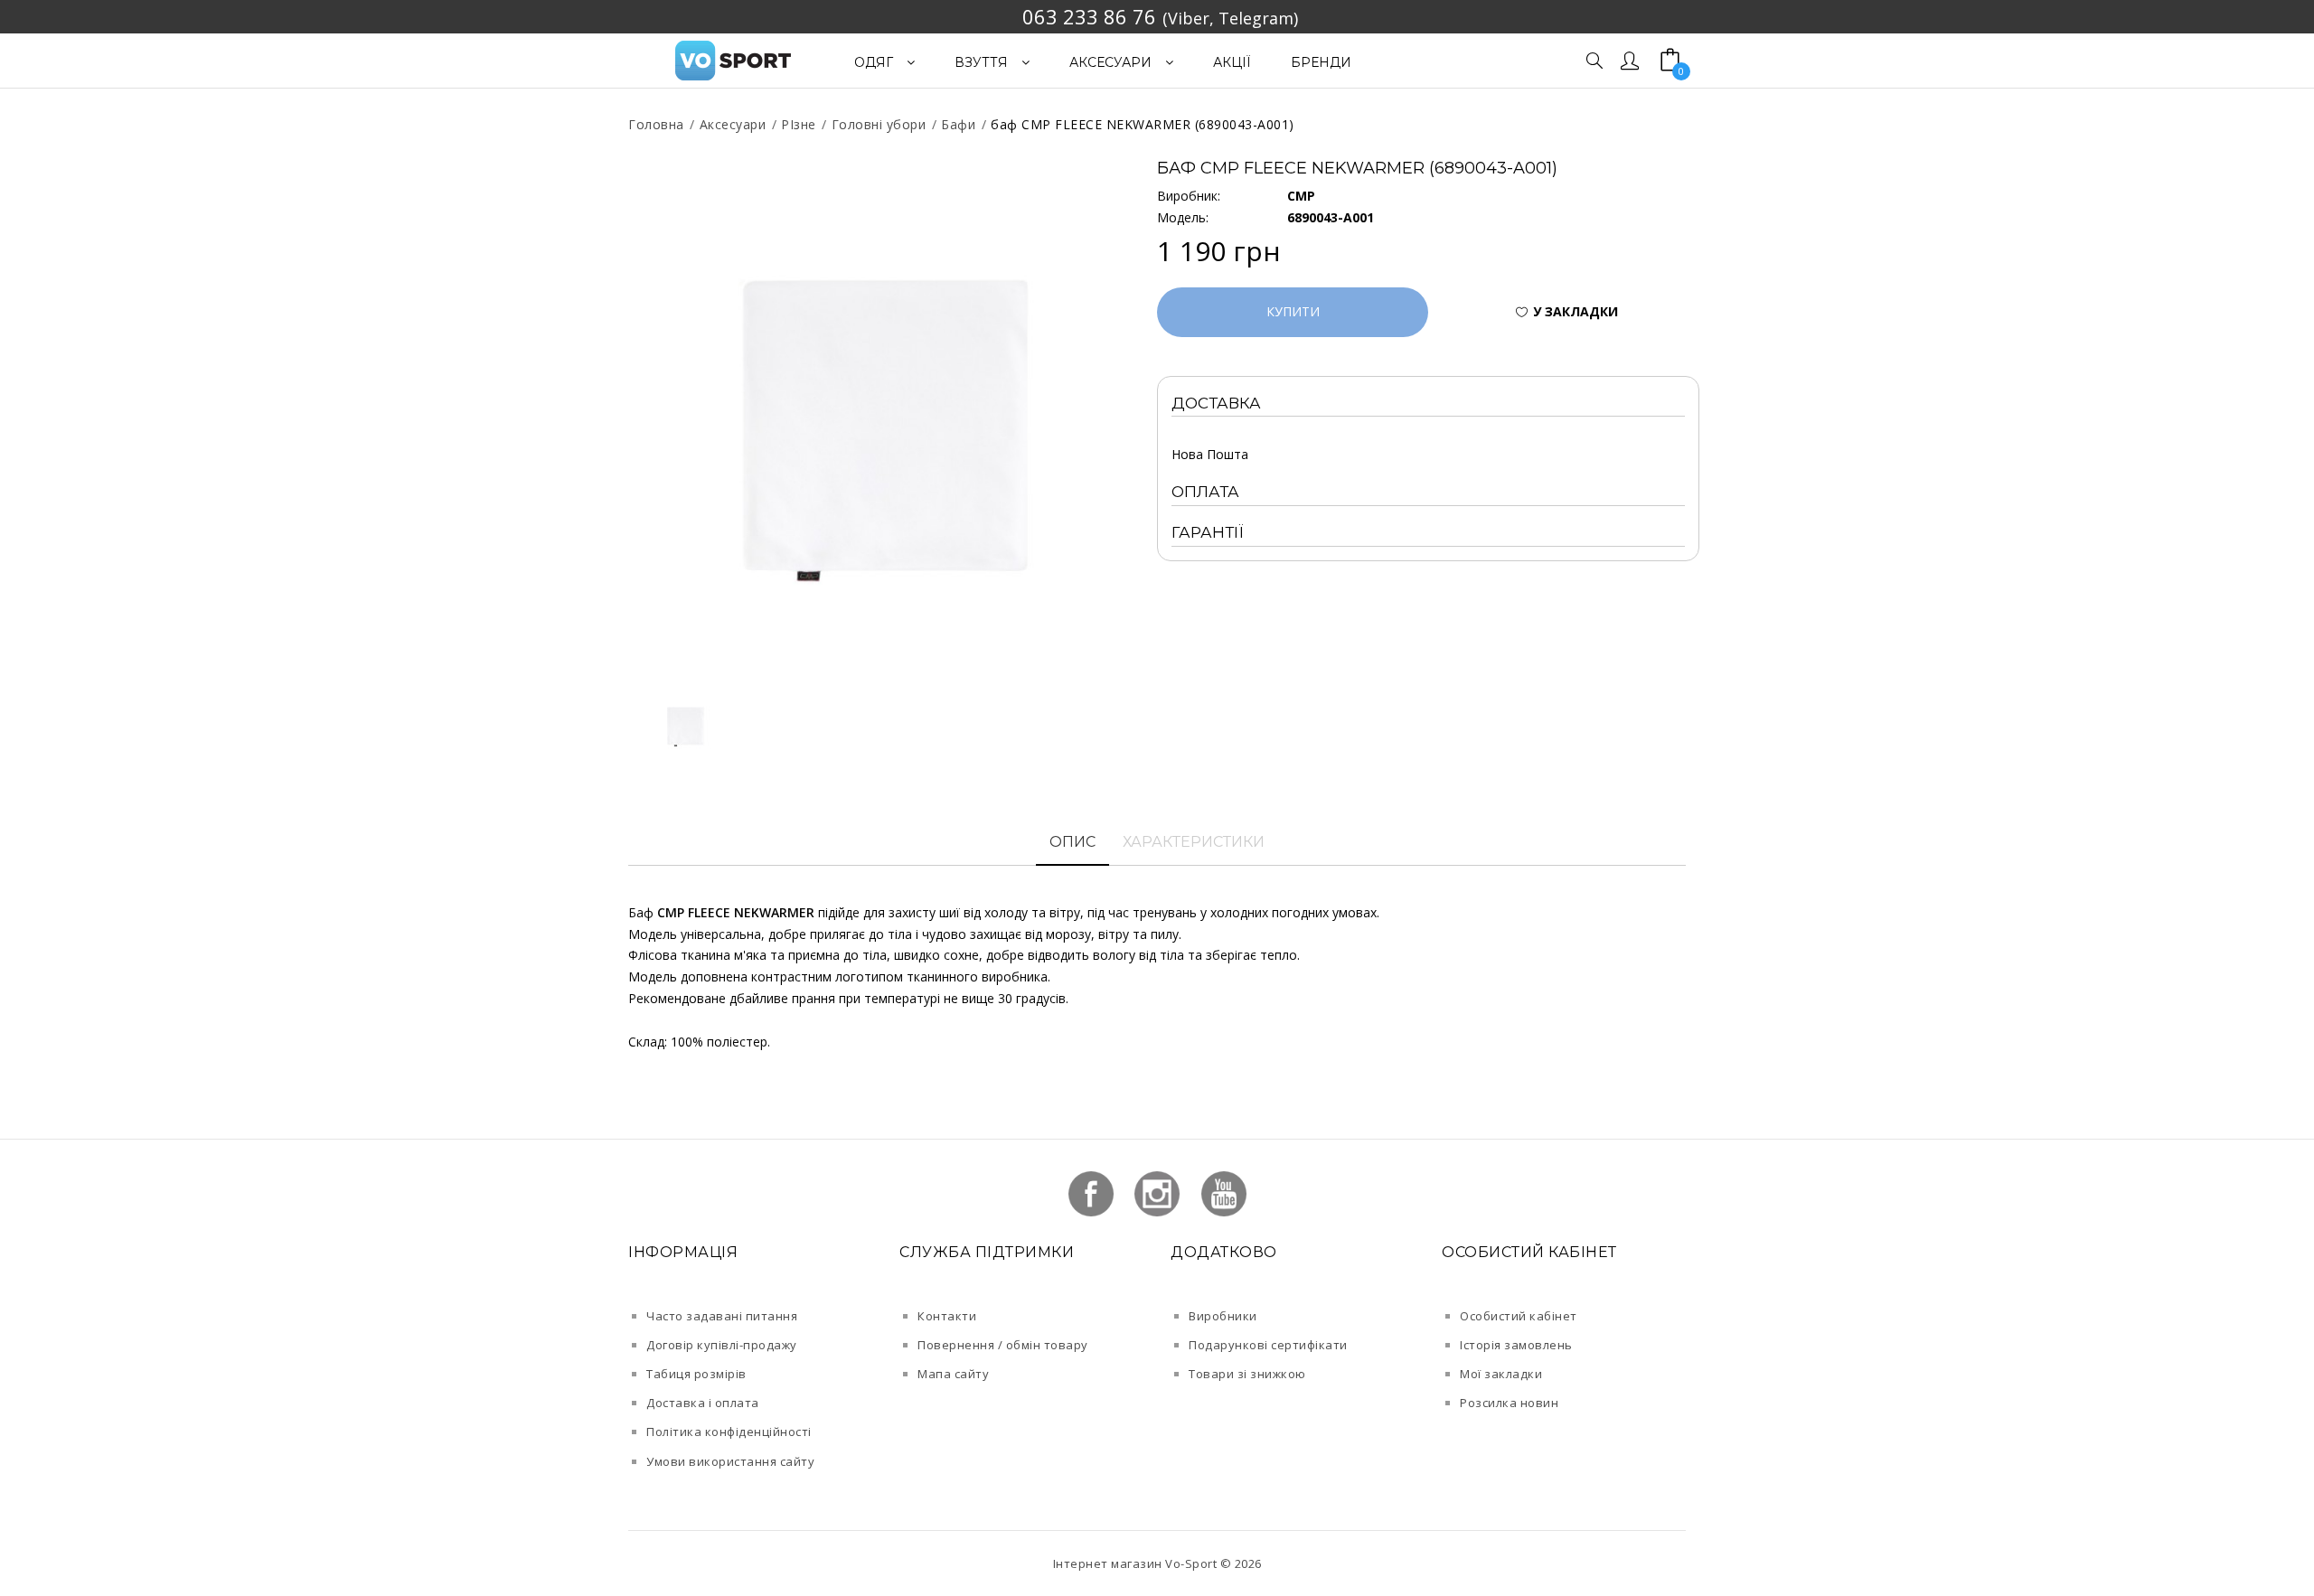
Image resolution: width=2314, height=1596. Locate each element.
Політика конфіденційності (729, 1432)
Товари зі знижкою (1247, 1374)
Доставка (1216, 403)
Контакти (947, 1316)
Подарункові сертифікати (1268, 1345)
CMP (1301, 196)
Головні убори (879, 124)
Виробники (1223, 1316)
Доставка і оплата (703, 1403)
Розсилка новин (1509, 1403)
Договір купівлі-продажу (722, 1345)
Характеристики (1194, 842)
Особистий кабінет (1519, 1316)
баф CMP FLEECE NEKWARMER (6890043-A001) (1143, 124)
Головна (656, 124)
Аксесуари (733, 124)
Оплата (1205, 492)
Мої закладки (1501, 1374)
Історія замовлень (1516, 1345)
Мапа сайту (953, 1374)
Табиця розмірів (696, 1374)
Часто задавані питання (722, 1316)
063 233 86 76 (1089, 16)
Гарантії (1208, 532)
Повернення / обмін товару (1003, 1345)
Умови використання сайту (730, 1461)
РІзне (799, 124)
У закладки (1576, 311)
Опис (1072, 842)
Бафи (958, 124)
